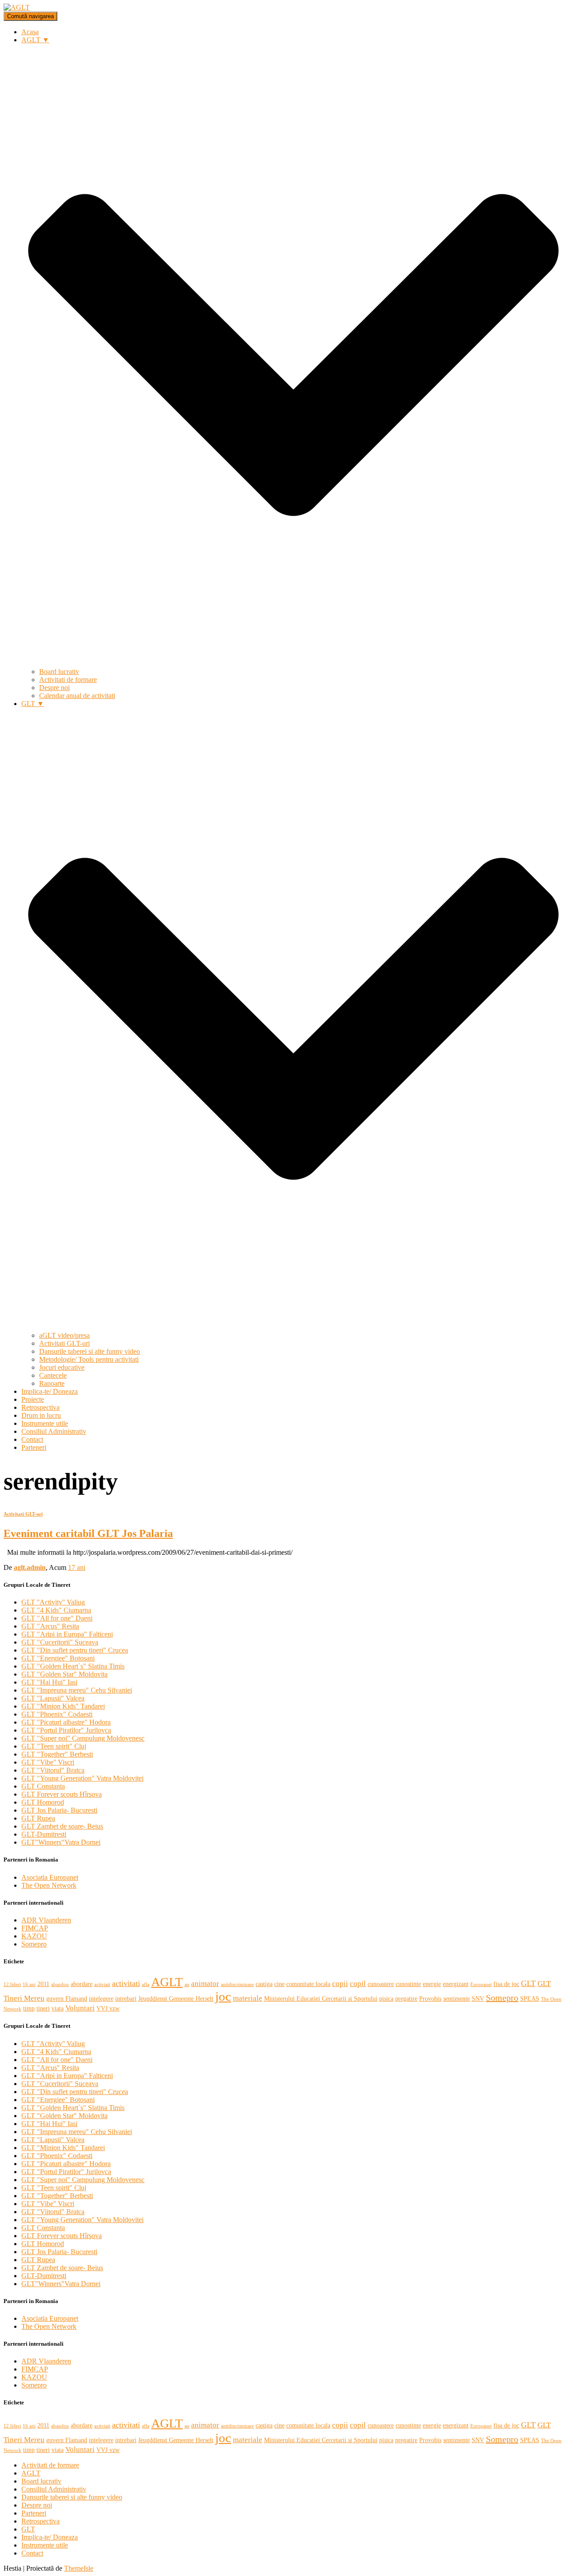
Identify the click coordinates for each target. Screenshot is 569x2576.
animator (205, 1984)
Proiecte (33, 1399)
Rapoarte (52, 1383)
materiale (248, 1998)
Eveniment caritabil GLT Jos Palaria (88, 1533)
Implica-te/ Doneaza (50, 1391)
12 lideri (12, 1984)
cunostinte (408, 1984)
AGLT (167, 1982)
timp (29, 2008)
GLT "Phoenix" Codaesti (57, 1714)
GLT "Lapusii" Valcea (53, 1698)
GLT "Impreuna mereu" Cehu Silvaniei (77, 1690)
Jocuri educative (62, 1367)
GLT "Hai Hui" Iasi (49, 1682)
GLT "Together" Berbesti (57, 1754)
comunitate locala (308, 1984)
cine (279, 1984)
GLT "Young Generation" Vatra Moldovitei (82, 1778)
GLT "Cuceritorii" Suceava (60, 1642)
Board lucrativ (59, 672)
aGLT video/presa (64, 1335)
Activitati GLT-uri (64, 1343)
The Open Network (49, 1885)
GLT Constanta (43, 1786)
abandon (60, 1984)
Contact (32, 1439)
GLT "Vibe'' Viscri (48, 1762)
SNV (478, 1998)
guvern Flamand (67, 1998)
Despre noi (54, 688)
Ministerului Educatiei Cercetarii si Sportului (321, 1998)
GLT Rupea (38, 1818)
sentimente (457, 1998)
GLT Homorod (43, 1802)
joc (223, 1996)
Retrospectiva (40, 1407)
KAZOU (34, 1936)
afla (146, 1984)
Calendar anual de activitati (77, 696)
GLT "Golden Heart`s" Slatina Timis (73, 1666)
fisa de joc (506, 1984)
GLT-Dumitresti (44, 1834)
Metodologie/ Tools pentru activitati (89, 1359)
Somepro (34, 1944)
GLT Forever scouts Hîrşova (62, 1794)
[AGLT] (17, 7)
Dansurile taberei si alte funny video (90, 1351)
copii (340, 1984)
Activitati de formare (68, 680)
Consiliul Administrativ (54, 1431)
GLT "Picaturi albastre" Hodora (66, 1722)
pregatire (406, 1998)
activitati (126, 1983)
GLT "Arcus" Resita (50, 1626)
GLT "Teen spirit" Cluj (54, 1746)
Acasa (30, 32)
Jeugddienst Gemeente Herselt (176, 1998)
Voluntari (80, 2008)
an (187, 1984)
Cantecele (53, 1375)
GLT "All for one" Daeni (57, 1618)
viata (58, 2008)
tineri (43, 2008)
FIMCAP (35, 1928)
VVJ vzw (108, 2008)
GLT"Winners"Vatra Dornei (61, 1842)
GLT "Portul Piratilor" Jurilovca (66, 1730)
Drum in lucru (41, 1415)
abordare (82, 1984)
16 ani (29, 1984)
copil (358, 1984)
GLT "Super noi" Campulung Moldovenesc (83, 1738)
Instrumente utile (45, 1423)
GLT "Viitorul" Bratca (53, 1770)
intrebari (126, 1998)
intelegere (101, 1998)
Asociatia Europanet (50, 1877)
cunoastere (381, 1984)
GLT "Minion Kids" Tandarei (63, 1706)
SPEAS (530, 1998)
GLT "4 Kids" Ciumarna (56, 1610)
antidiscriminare (237, 1984)
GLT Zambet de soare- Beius (62, 1826)
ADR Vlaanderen (46, 1920)
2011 (43, 1984)
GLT (528, 1983)
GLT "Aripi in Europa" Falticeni (67, 1634)
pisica (386, 1998)
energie (432, 1984)
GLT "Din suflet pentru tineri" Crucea (75, 1650)
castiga (264, 1984)
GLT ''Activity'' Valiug (53, 1602)
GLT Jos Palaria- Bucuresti (59, 1810)
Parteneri (34, 1447)
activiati (102, 1984)
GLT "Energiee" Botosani (58, 1658)
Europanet (481, 1984)
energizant (456, 1984)
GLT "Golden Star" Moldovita (64, 1674)
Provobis (430, 1998)
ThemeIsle (79, 2568)
